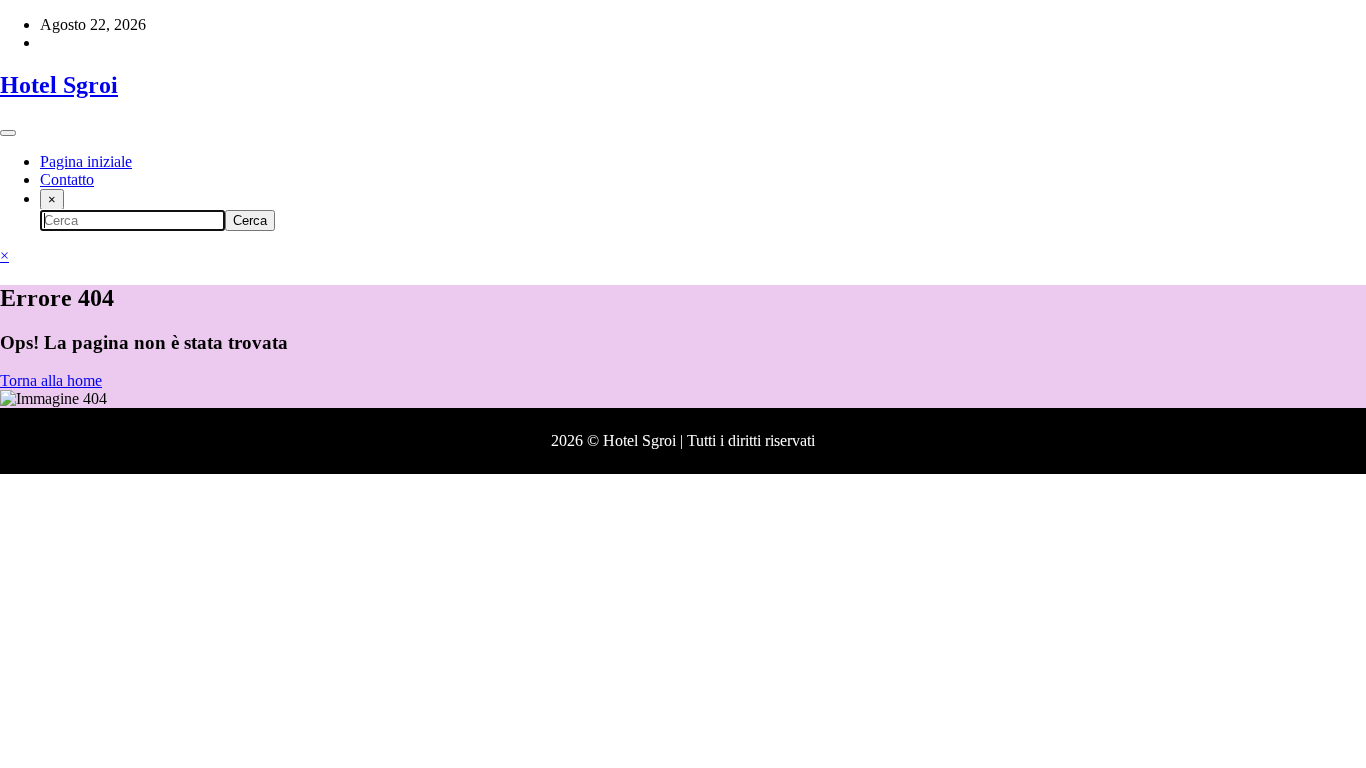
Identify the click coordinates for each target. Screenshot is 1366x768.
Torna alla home (51, 380)
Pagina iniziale (86, 161)
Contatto (67, 179)
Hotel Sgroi (59, 85)
